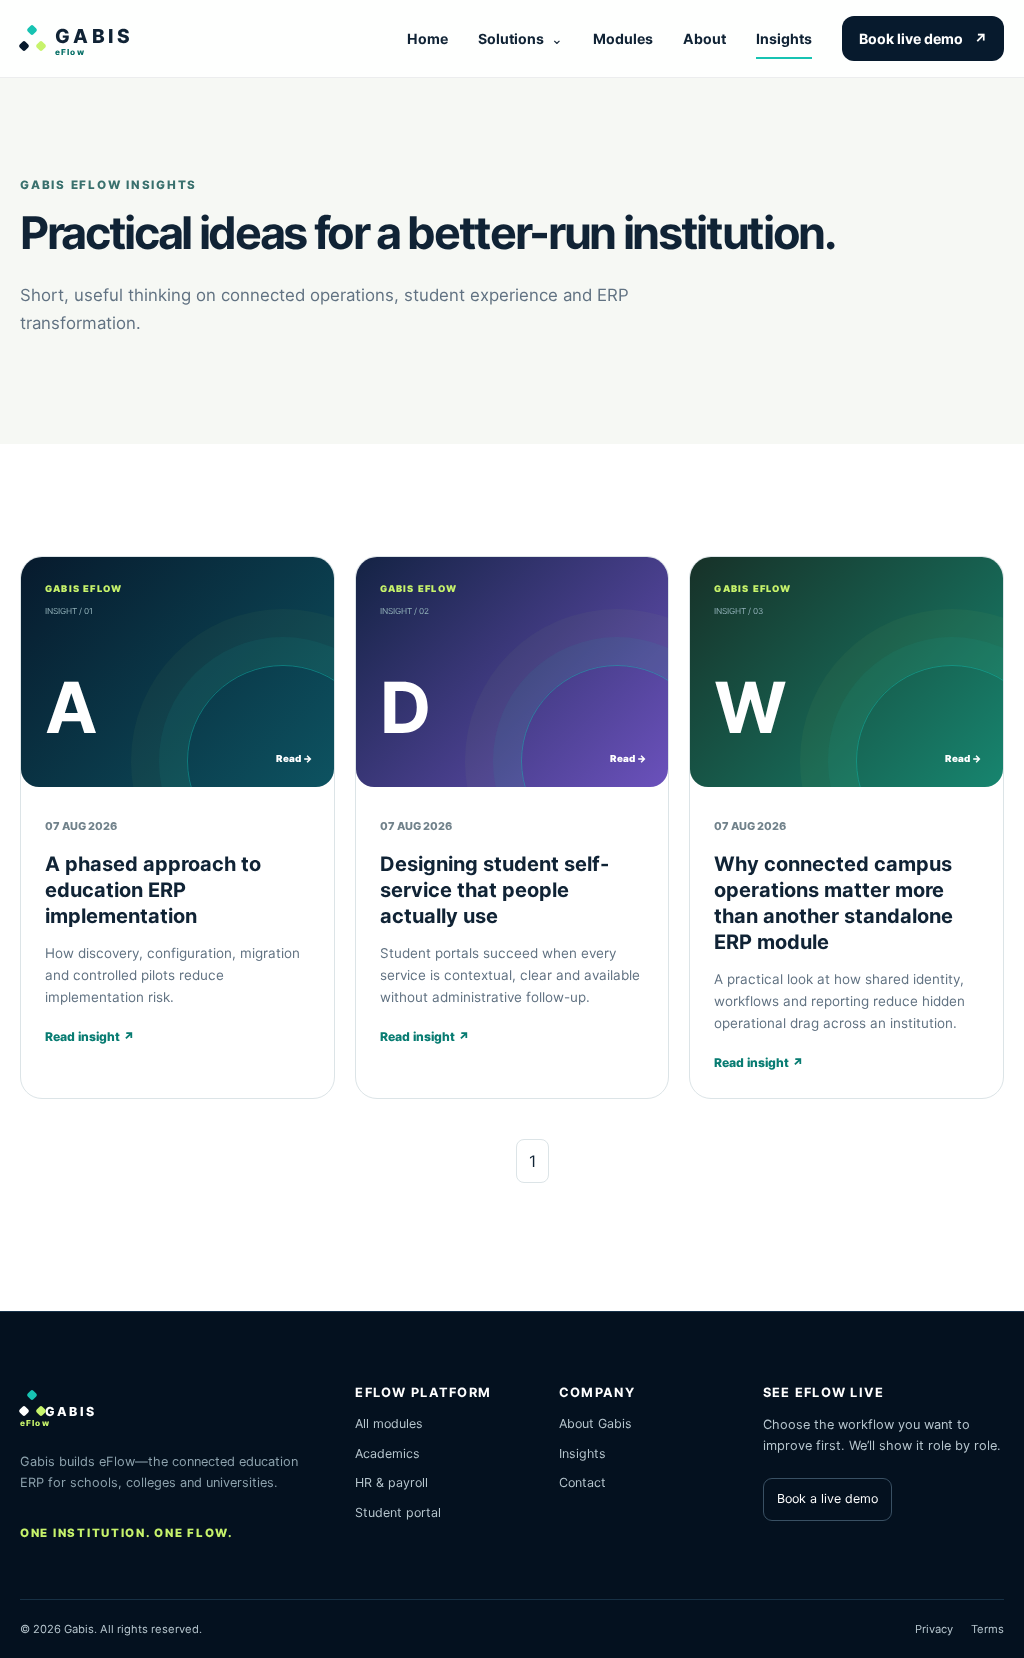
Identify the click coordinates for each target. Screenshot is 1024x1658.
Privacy (934, 1629)
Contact (582, 1482)
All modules (389, 1423)
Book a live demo (827, 1498)
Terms (987, 1629)
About (704, 38)
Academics (387, 1453)
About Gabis (595, 1423)
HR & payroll (391, 1482)
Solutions (520, 38)
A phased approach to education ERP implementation (153, 890)
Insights (784, 38)
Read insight (90, 1036)
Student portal (398, 1512)
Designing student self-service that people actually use (494, 890)
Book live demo (923, 38)
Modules (623, 38)
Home (427, 38)
